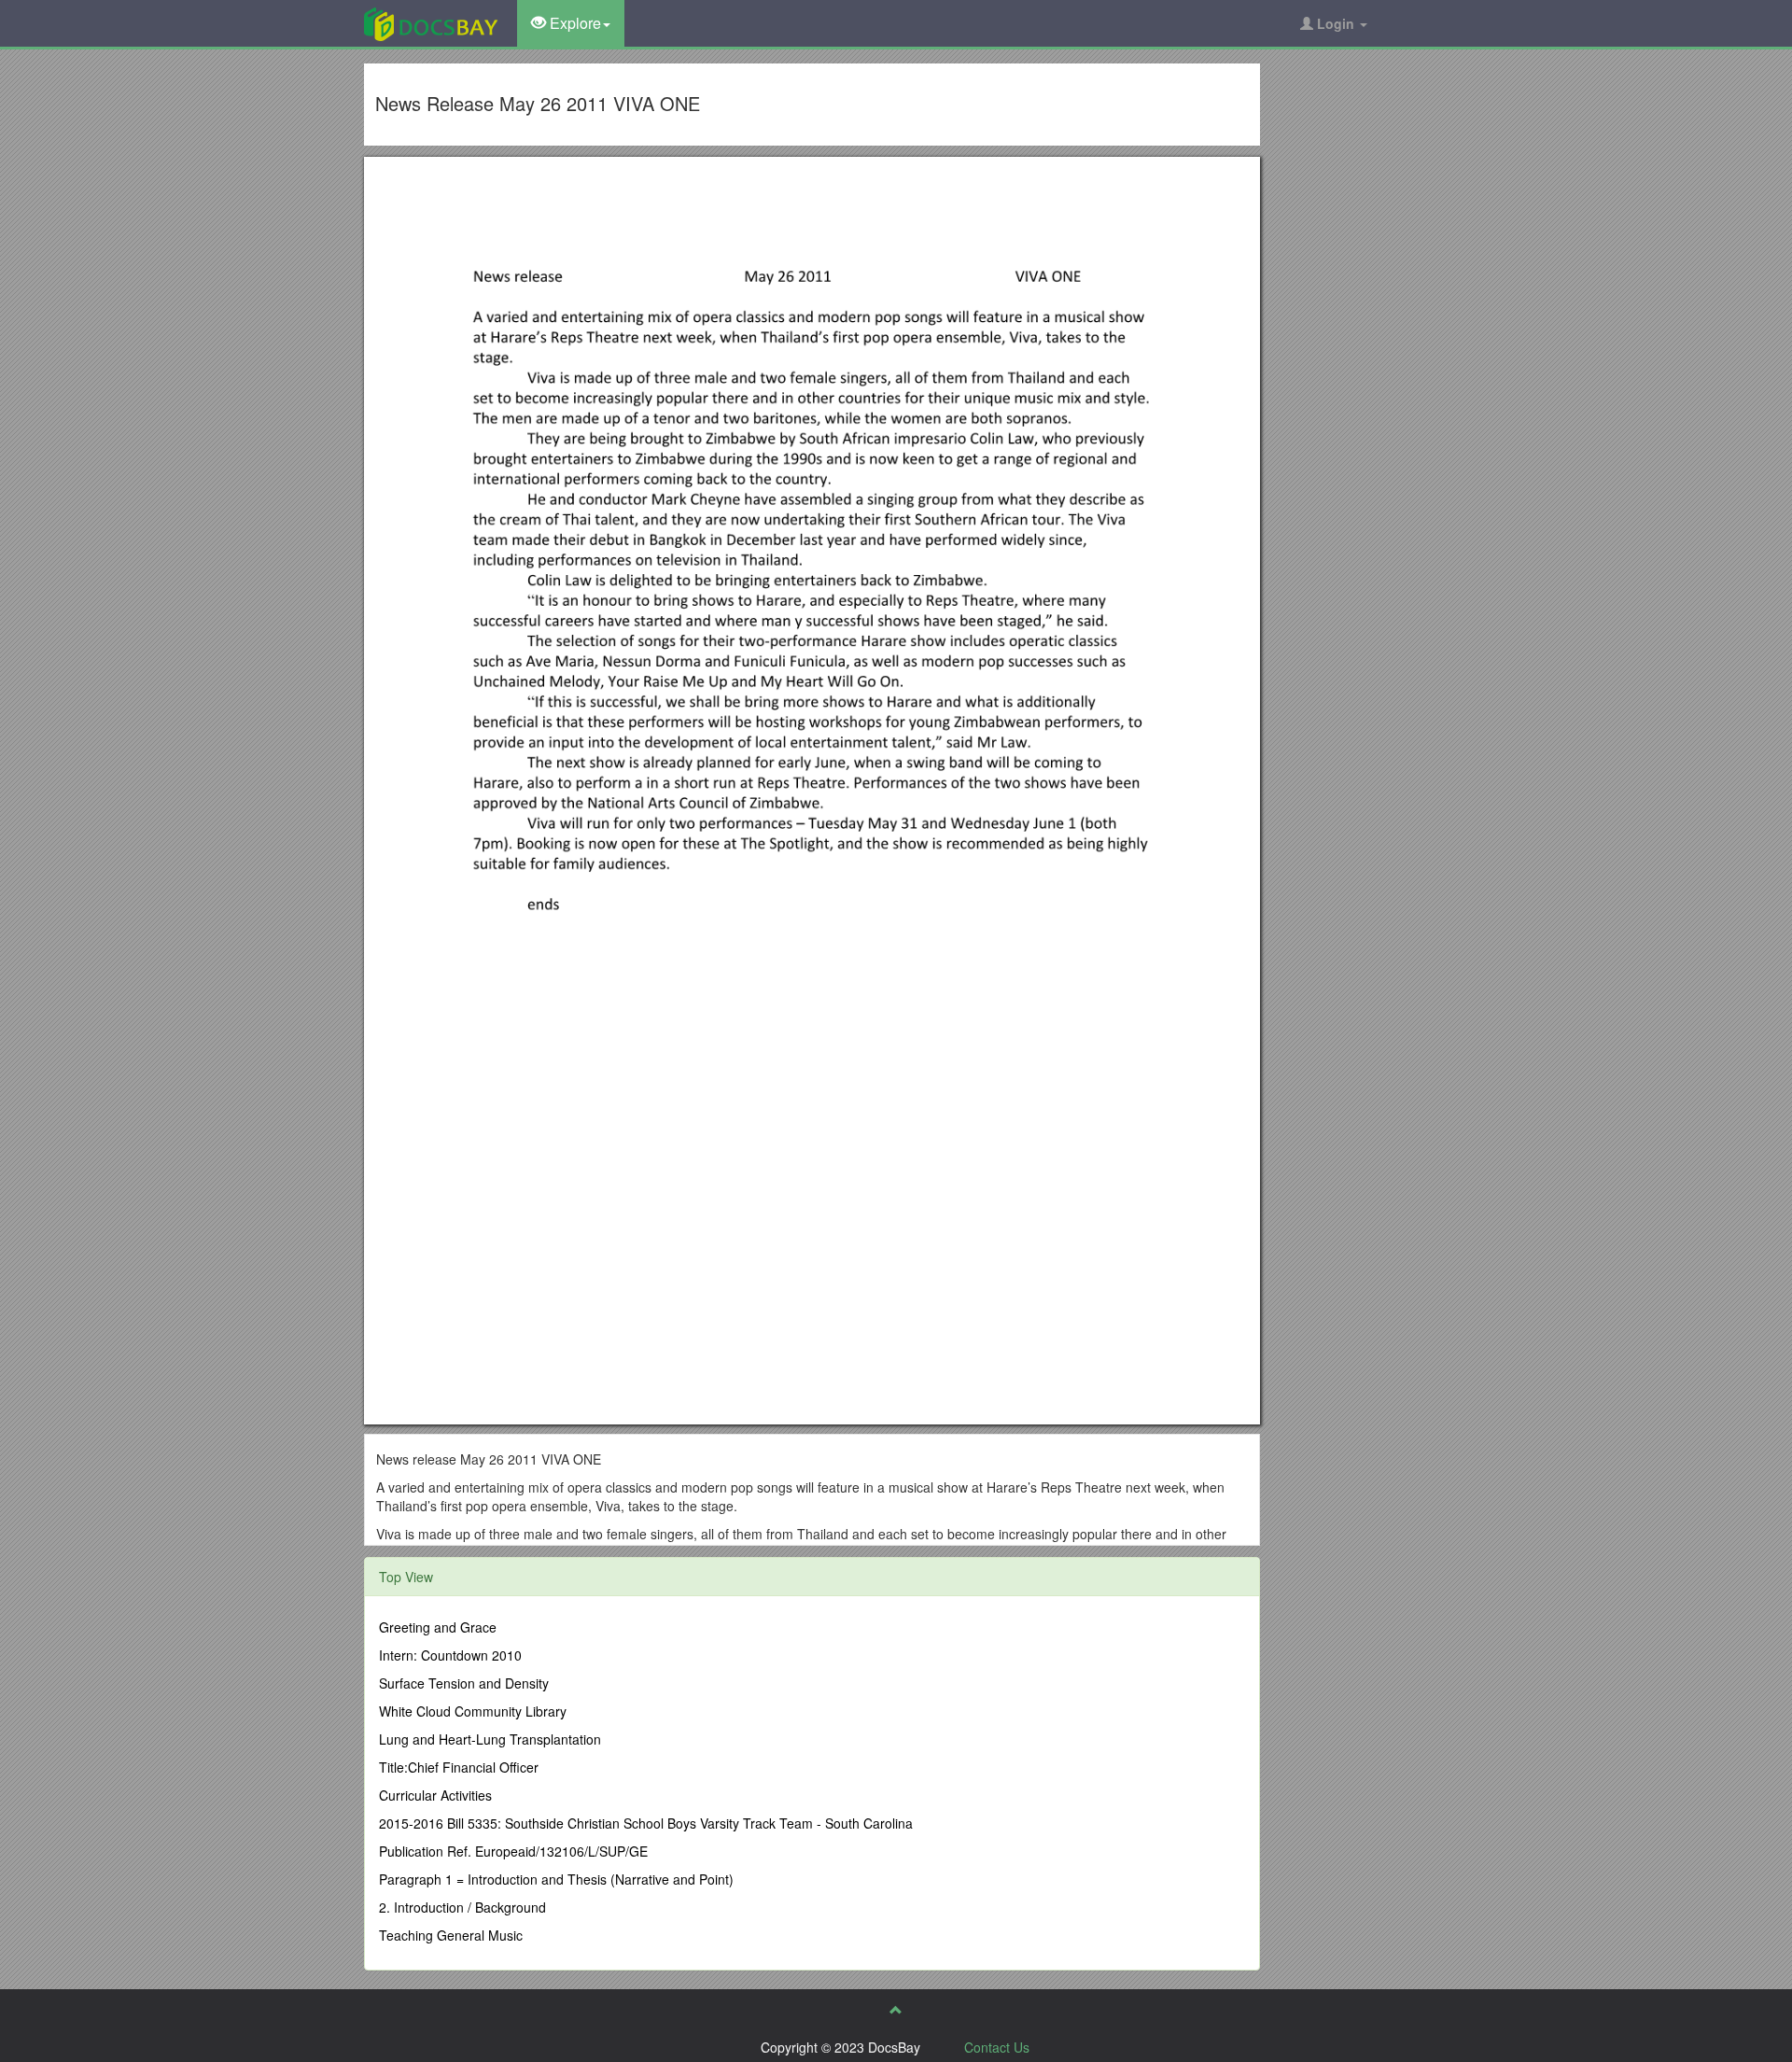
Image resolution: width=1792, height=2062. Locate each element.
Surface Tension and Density (464, 1683)
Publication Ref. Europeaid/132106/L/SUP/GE (513, 1851)
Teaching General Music (451, 1935)
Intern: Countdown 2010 (450, 1655)
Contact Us (997, 2047)
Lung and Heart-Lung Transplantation (490, 1739)
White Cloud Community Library (473, 1711)
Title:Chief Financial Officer (459, 1767)
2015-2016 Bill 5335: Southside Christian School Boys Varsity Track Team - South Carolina (646, 1823)
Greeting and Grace (438, 1627)
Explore (574, 23)
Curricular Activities (435, 1795)
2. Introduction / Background (462, 1907)
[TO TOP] (896, 2010)
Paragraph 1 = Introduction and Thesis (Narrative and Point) (556, 1879)
